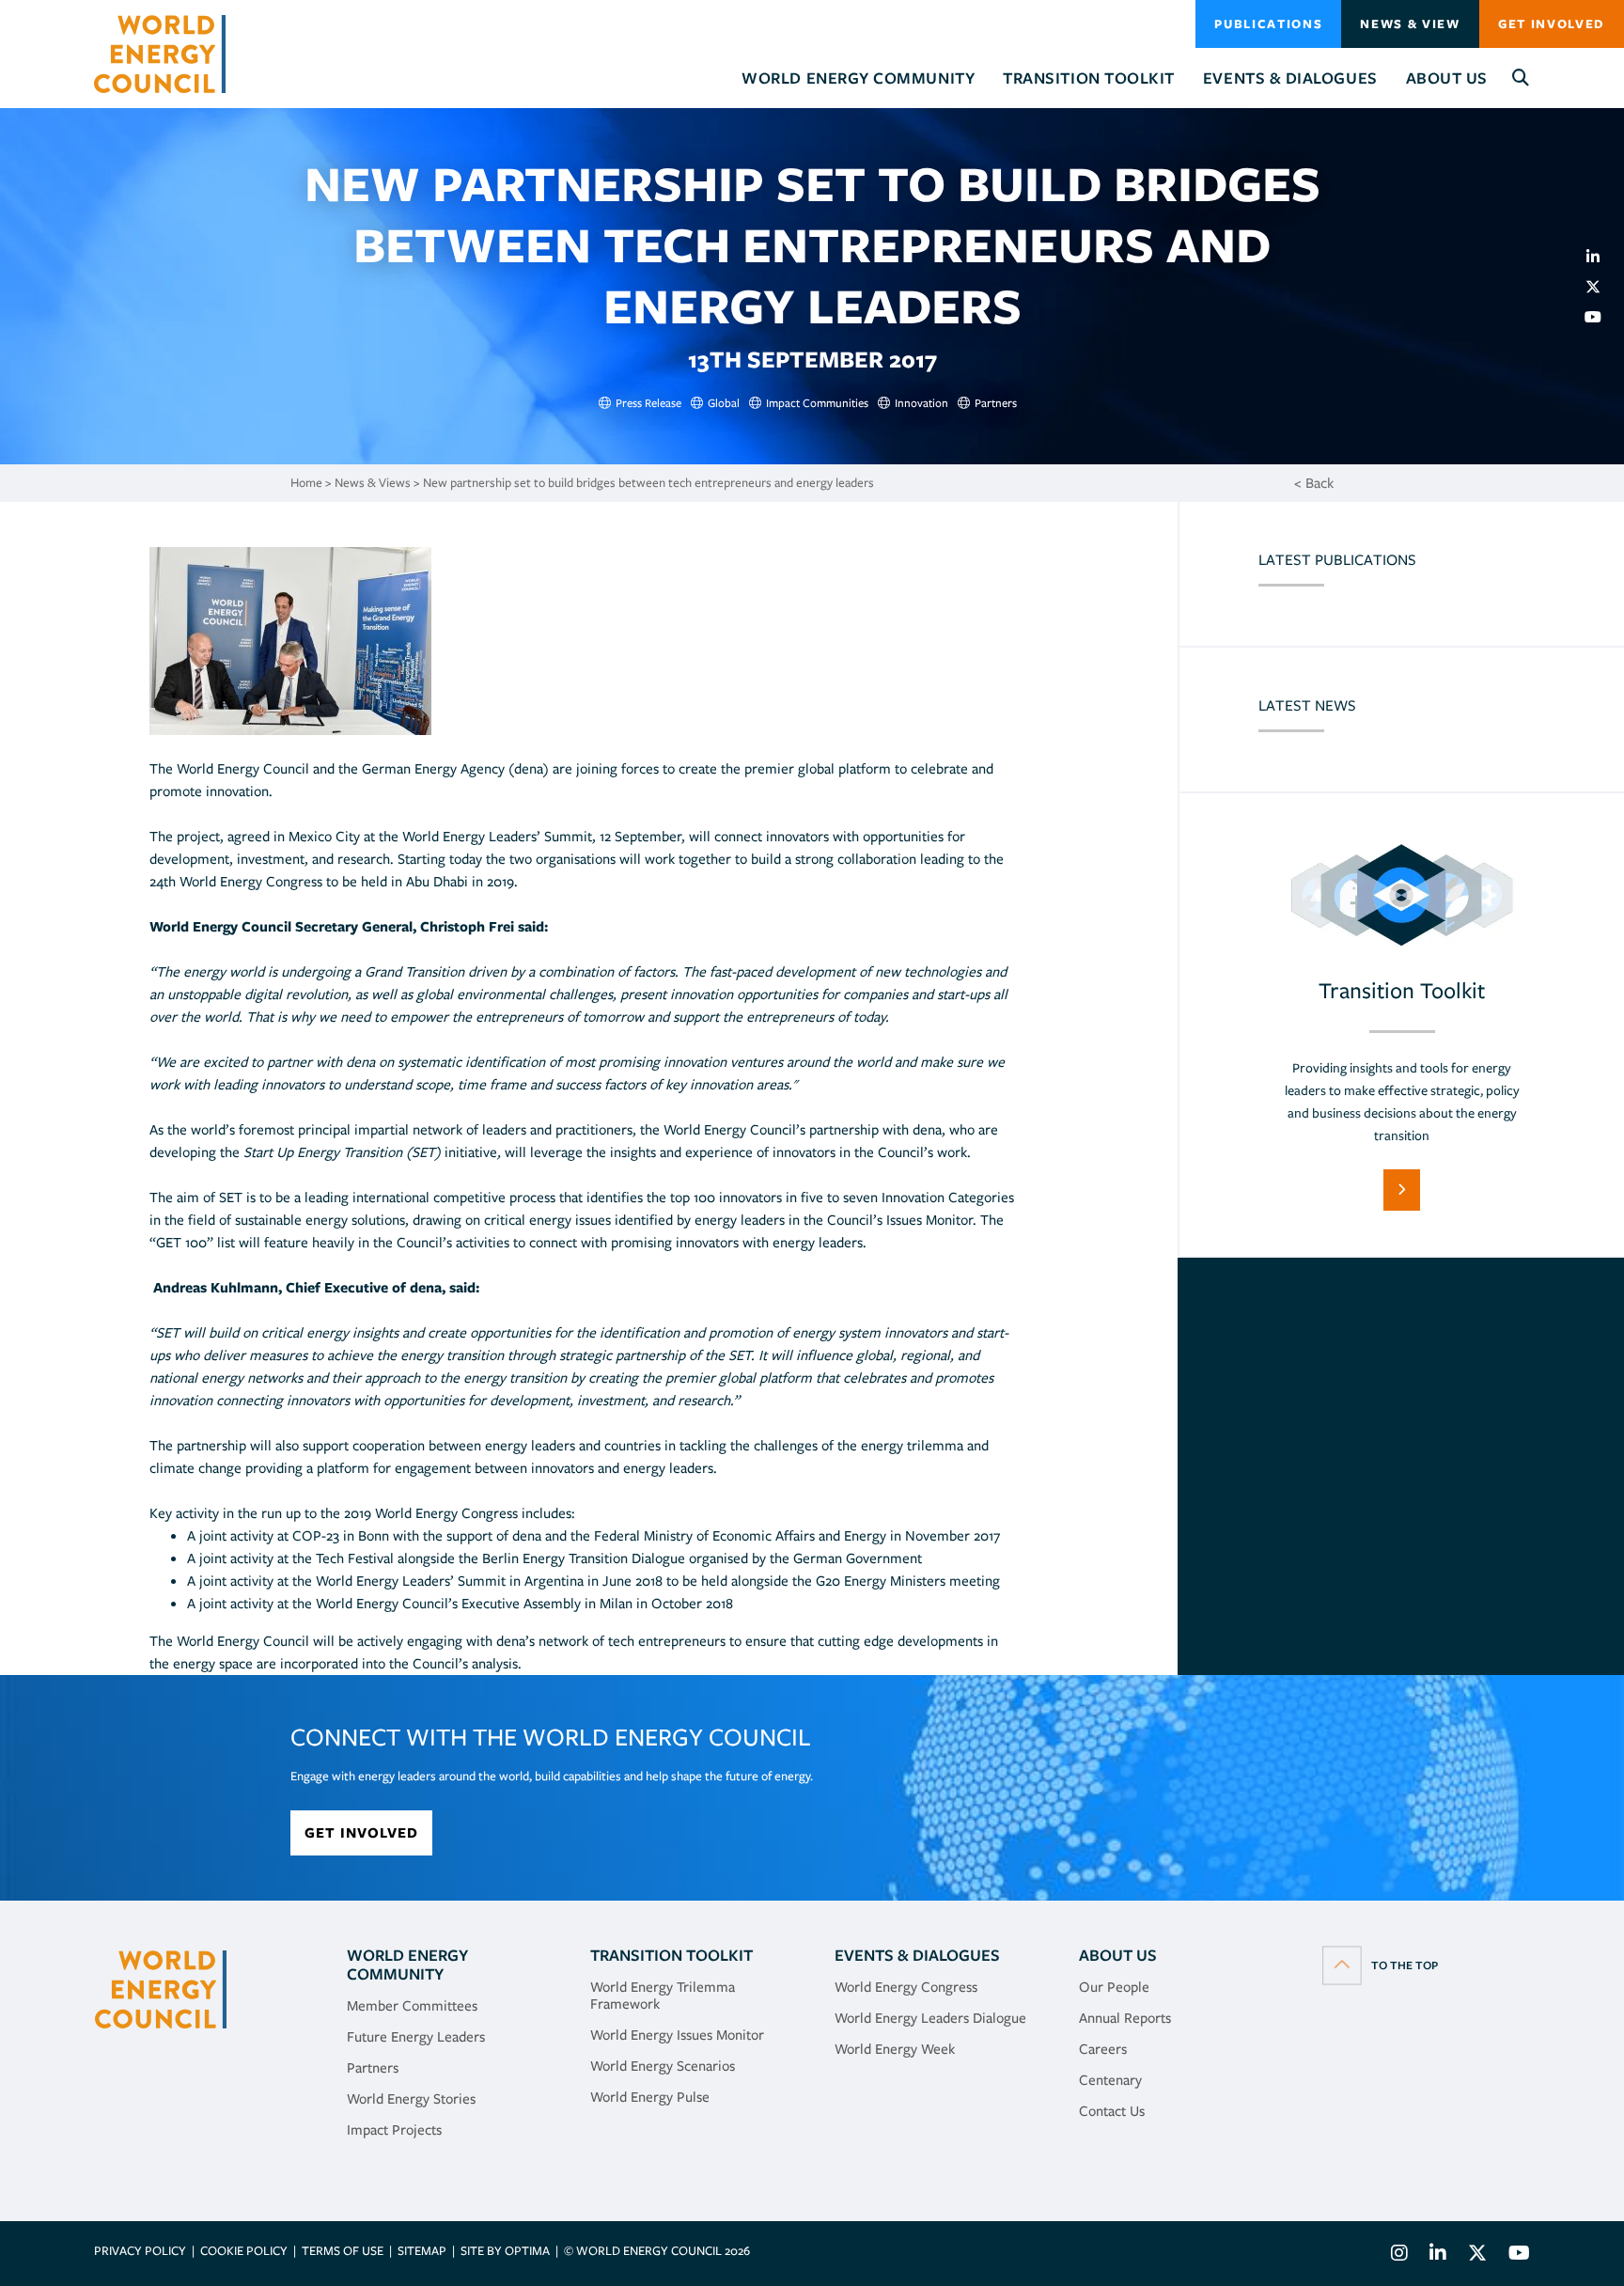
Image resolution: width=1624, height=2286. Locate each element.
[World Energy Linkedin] (1438, 2255)
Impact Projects (394, 2130)
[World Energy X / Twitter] (1477, 2255)
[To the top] (1380, 1965)
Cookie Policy (244, 2251)
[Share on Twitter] (1601, 287)
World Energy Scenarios (663, 2066)
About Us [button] (1447, 78)
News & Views (373, 483)
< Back (1314, 483)
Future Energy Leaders (416, 2037)
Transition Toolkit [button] (1089, 78)
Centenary (1110, 2080)
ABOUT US (1118, 1955)
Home (306, 483)
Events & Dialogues (917, 1955)
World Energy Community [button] (858, 78)
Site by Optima (505, 2251)
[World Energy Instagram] (1399, 2255)
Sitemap (422, 2251)
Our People (1114, 1987)
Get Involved (1552, 24)
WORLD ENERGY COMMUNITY (407, 1965)
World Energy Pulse (650, 2097)
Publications (1268, 24)
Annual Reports (1125, 2018)
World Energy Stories (411, 2099)
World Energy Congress (906, 1987)
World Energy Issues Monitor (677, 2035)
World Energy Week (895, 2049)
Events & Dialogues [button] (1290, 78)
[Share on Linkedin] (1601, 257)
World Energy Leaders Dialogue (930, 2018)
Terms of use (343, 2251)
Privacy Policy (140, 2251)
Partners (373, 2068)
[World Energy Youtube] (1515, 2255)
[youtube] (1601, 317)
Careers (1103, 2049)
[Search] (1521, 78)
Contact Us (1112, 2111)
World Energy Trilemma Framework (663, 1996)
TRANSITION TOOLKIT (671, 1955)
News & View (1410, 24)
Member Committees (412, 2006)
